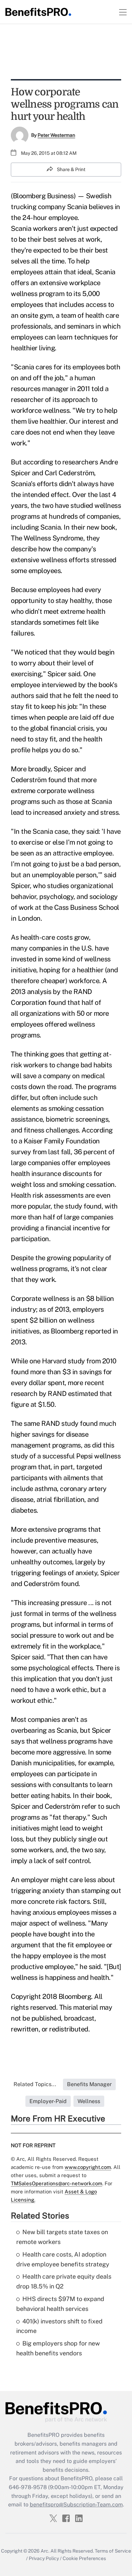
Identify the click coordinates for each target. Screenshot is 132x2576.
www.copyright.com (88, 2167)
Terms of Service (113, 2551)
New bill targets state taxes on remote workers (62, 2237)
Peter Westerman (56, 135)
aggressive (69, 1752)
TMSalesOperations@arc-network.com (57, 2183)
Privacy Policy (44, 2558)
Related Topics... (35, 2084)
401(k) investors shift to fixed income (59, 2326)
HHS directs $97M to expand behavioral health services (60, 2304)
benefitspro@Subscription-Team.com (76, 2505)
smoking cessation (87, 1184)
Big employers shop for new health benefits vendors (58, 2348)
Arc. (45, 2551)
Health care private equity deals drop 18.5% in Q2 (64, 2281)
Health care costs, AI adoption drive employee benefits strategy (63, 2259)
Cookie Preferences (84, 2558)
